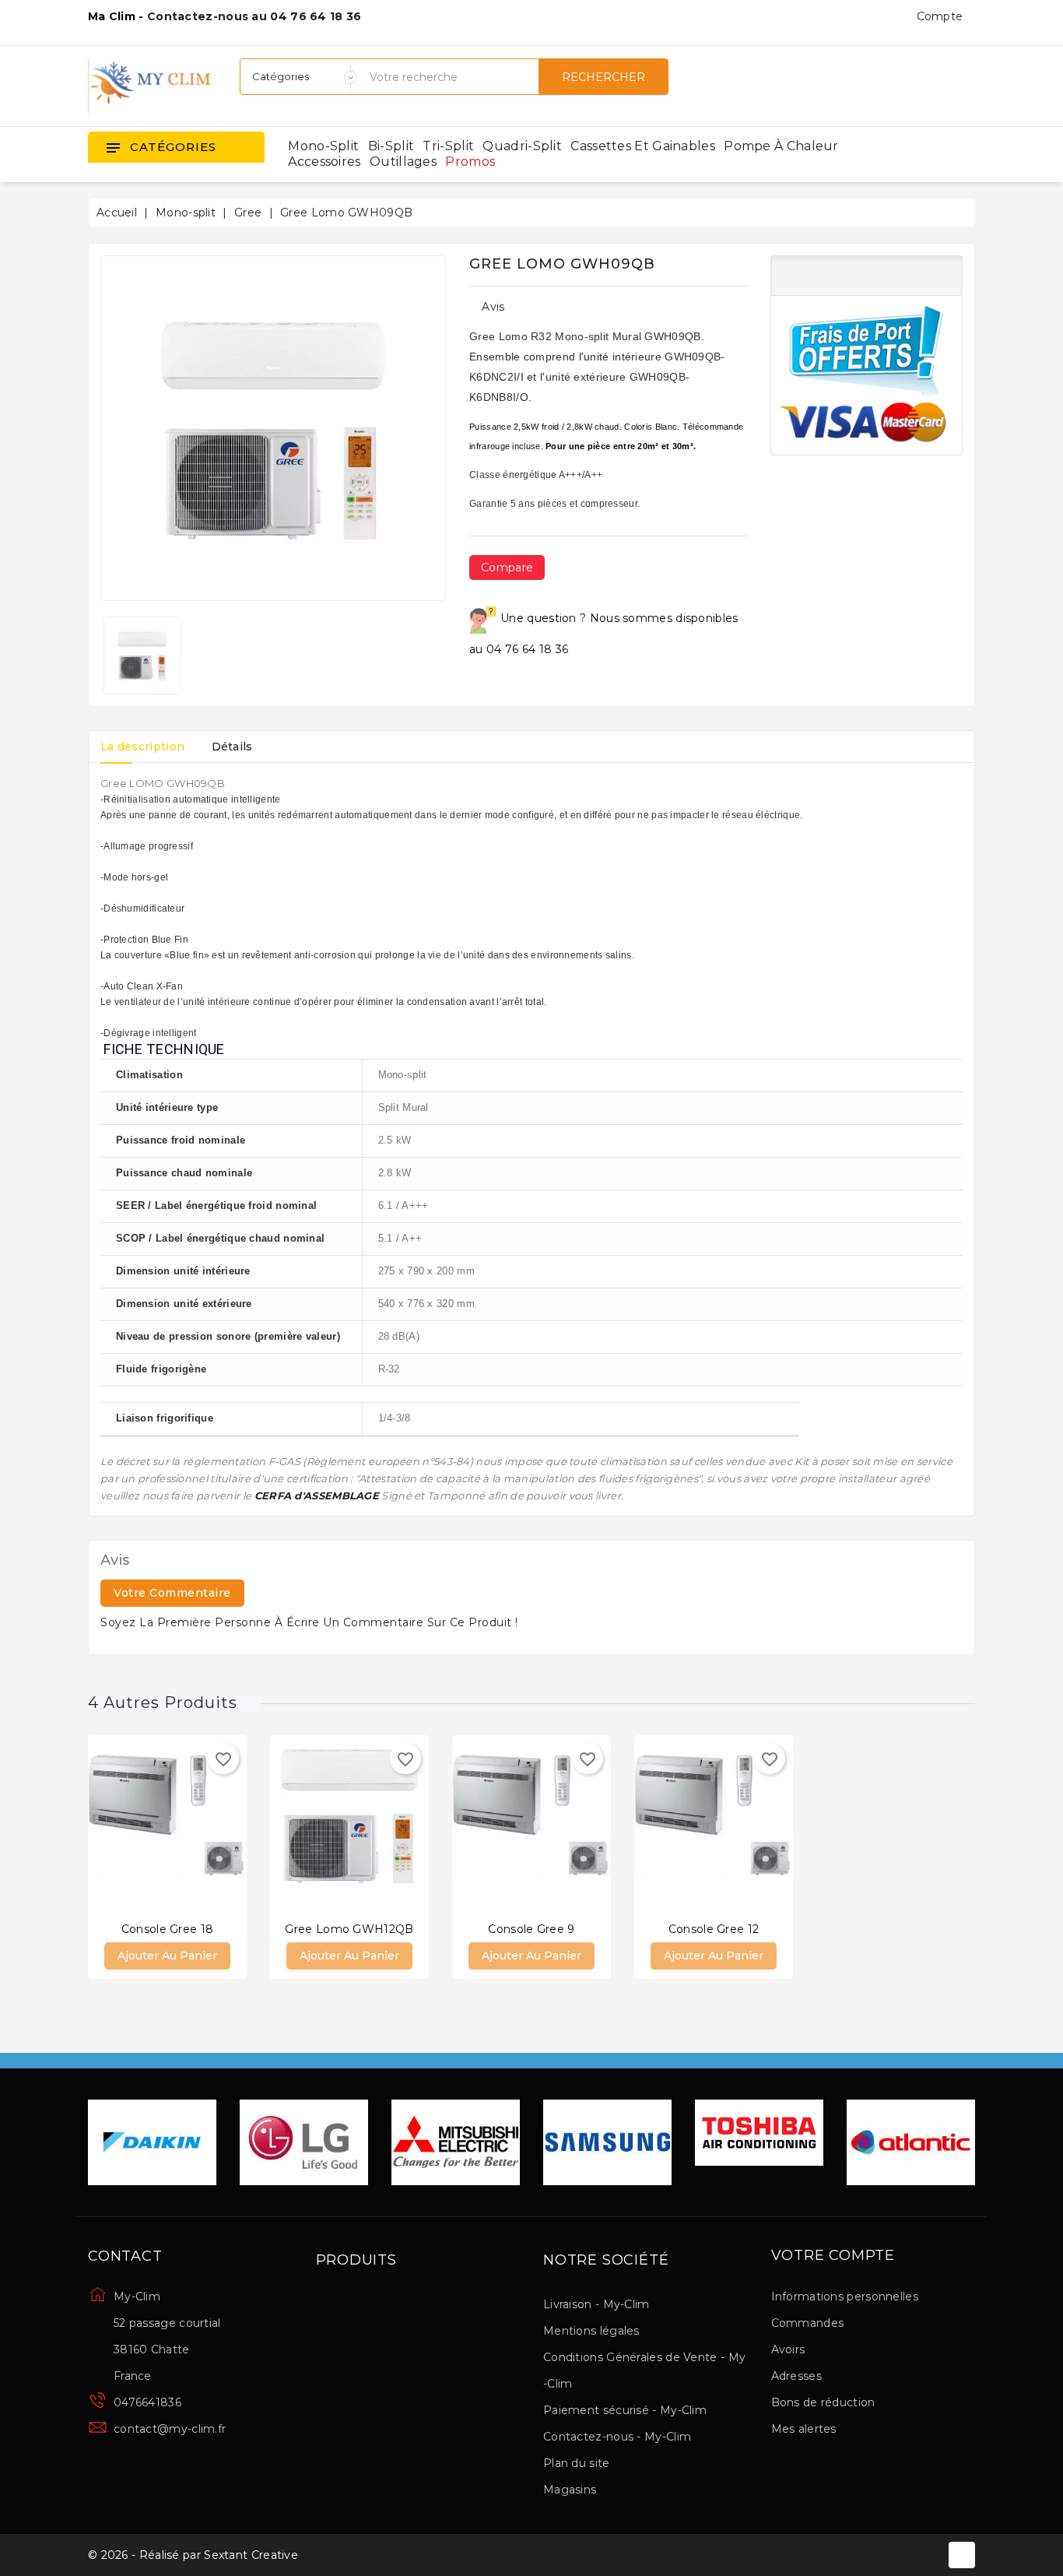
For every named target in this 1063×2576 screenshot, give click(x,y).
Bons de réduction (823, 2402)
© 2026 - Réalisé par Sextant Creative (193, 2555)
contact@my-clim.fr (170, 2429)
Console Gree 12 (714, 1929)
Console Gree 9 (531, 1929)
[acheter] (121, 1827)
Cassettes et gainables (643, 146)
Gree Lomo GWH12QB (349, 1929)
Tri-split (448, 146)
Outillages (403, 162)
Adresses (796, 2376)
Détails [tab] (232, 747)
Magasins (570, 2490)
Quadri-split (522, 146)
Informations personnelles (845, 2297)
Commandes (808, 2323)
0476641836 (147, 2402)
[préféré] (214, 1827)
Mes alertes (804, 2429)
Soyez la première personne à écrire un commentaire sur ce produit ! (309, 1622)
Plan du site (577, 2463)
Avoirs (788, 2349)
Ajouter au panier (167, 1956)
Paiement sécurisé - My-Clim (625, 2410)
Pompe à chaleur (781, 146)
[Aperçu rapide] (183, 1827)
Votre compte (833, 2256)
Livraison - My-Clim (596, 2304)
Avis (493, 307)
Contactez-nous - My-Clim (617, 2437)
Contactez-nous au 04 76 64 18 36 (254, 16)
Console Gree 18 (168, 1929)
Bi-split (391, 146)
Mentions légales (591, 2331)
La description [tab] (142, 747)
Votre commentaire (172, 1593)
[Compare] (152, 1827)
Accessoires (324, 162)
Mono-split (323, 146)
